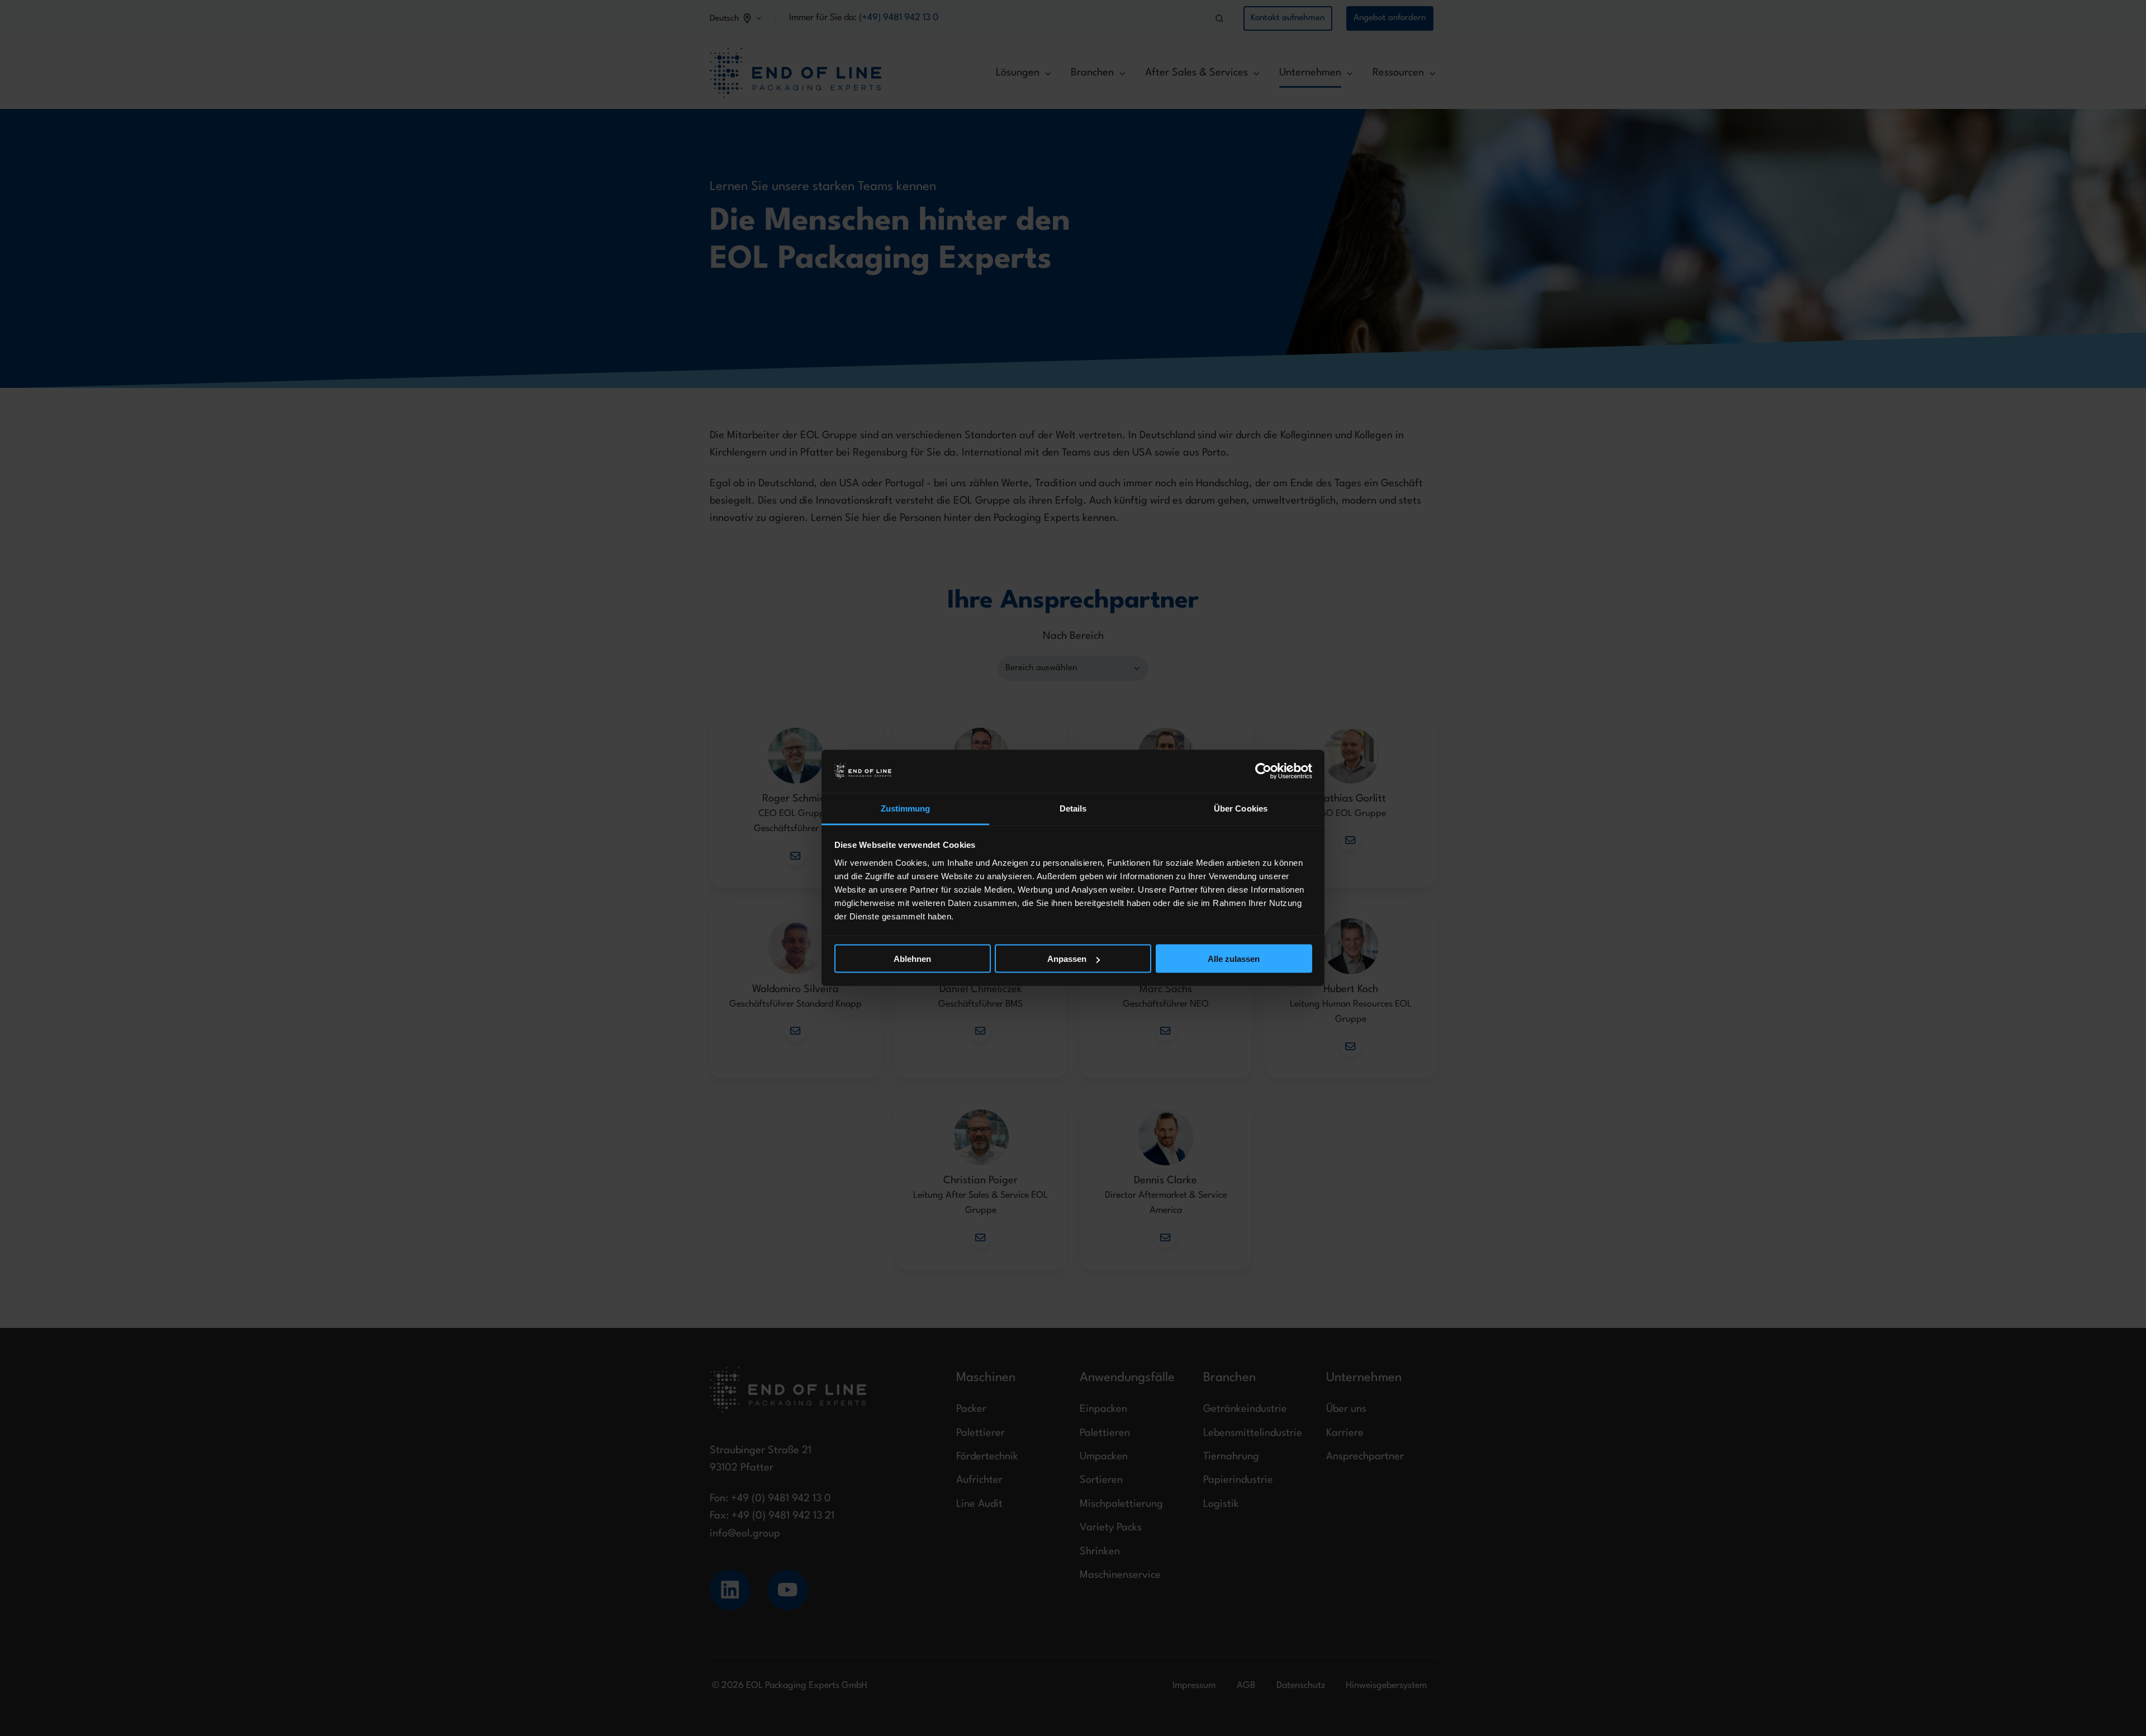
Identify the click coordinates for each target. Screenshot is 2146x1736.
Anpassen (1067, 959)
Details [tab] (1073, 808)
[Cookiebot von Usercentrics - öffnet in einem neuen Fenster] (1263, 771)
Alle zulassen (1234, 959)
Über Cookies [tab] (1241, 808)
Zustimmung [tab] (906, 808)
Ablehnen (912, 959)
